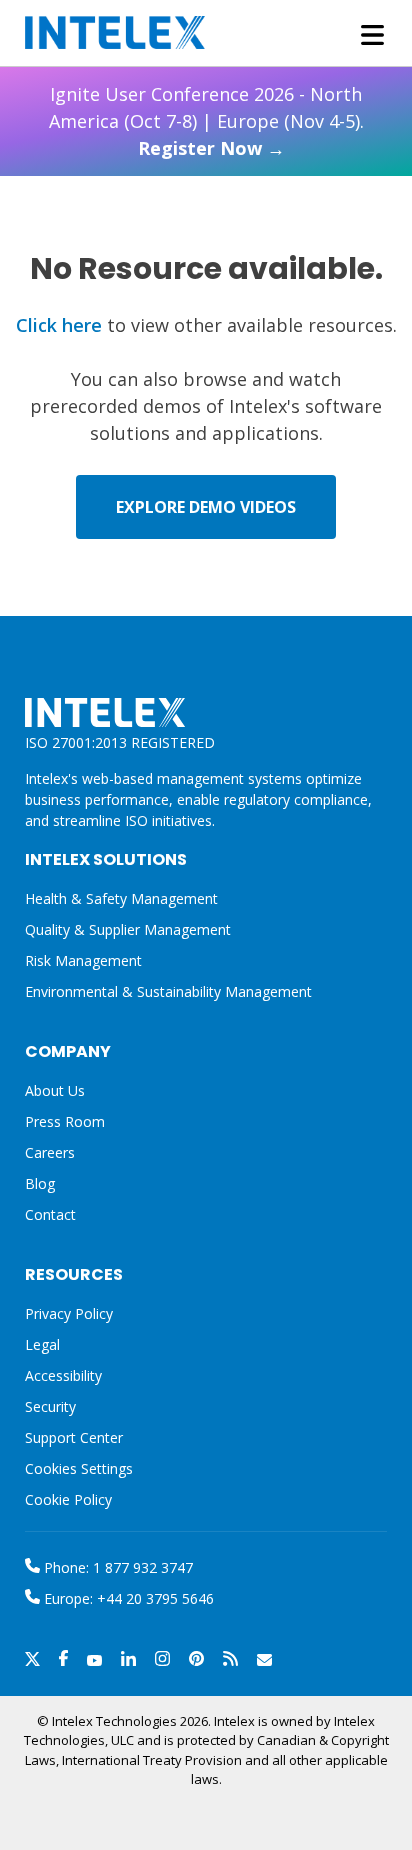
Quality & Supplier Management (128, 929)
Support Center (74, 1437)
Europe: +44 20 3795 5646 (127, 1598)
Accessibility (63, 1375)
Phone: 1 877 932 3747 (116, 1567)
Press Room (65, 1121)
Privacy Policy (69, 1313)
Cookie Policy (68, 1499)
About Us (55, 1090)
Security (50, 1406)
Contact (50, 1214)
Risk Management (83, 960)
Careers (50, 1152)
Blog (40, 1183)
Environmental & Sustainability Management (168, 991)
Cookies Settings (79, 1469)
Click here (59, 325)
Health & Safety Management (121, 898)
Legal (42, 1344)
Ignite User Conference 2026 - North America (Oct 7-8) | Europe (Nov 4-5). (206, 121)
